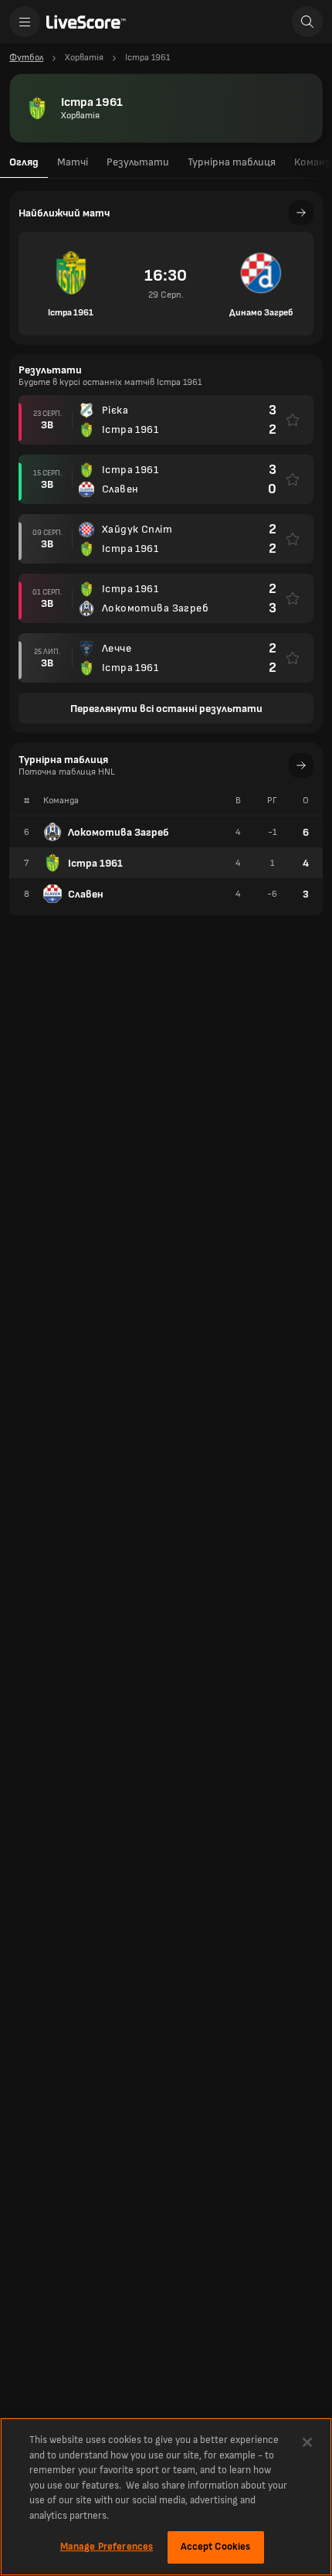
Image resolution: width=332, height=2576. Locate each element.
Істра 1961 (95, 863)
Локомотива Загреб (119, 832)
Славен (86, 894)
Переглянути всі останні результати (166, 709)
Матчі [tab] (73, 162)
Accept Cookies (216, 2547)
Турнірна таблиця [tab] (232, 162)
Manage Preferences (107, 2547)
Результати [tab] (138, 162)
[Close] (307, 2442)
